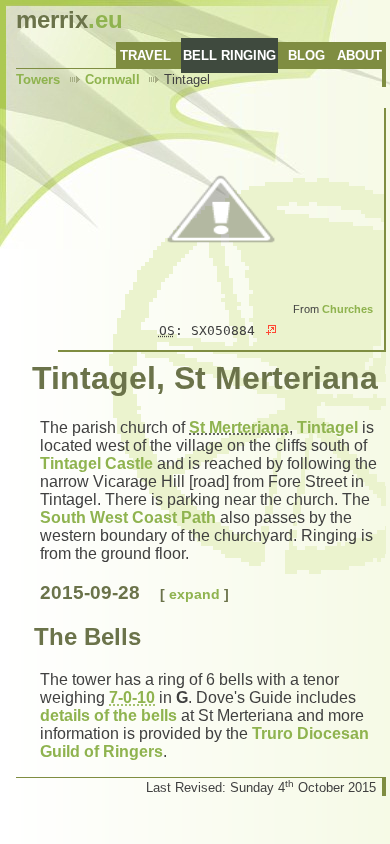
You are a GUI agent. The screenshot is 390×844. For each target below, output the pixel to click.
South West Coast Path (128, 517)
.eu (69, 19)
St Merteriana (239, 427)
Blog (306, 55)
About (359, 55)
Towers (38, 79)
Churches (347, 309)
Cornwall (112, 79)
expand (194, 594)
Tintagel (327, 427)
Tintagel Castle (96, 463)
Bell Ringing (229, 55)
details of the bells (108, 715)
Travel (145, 55)
